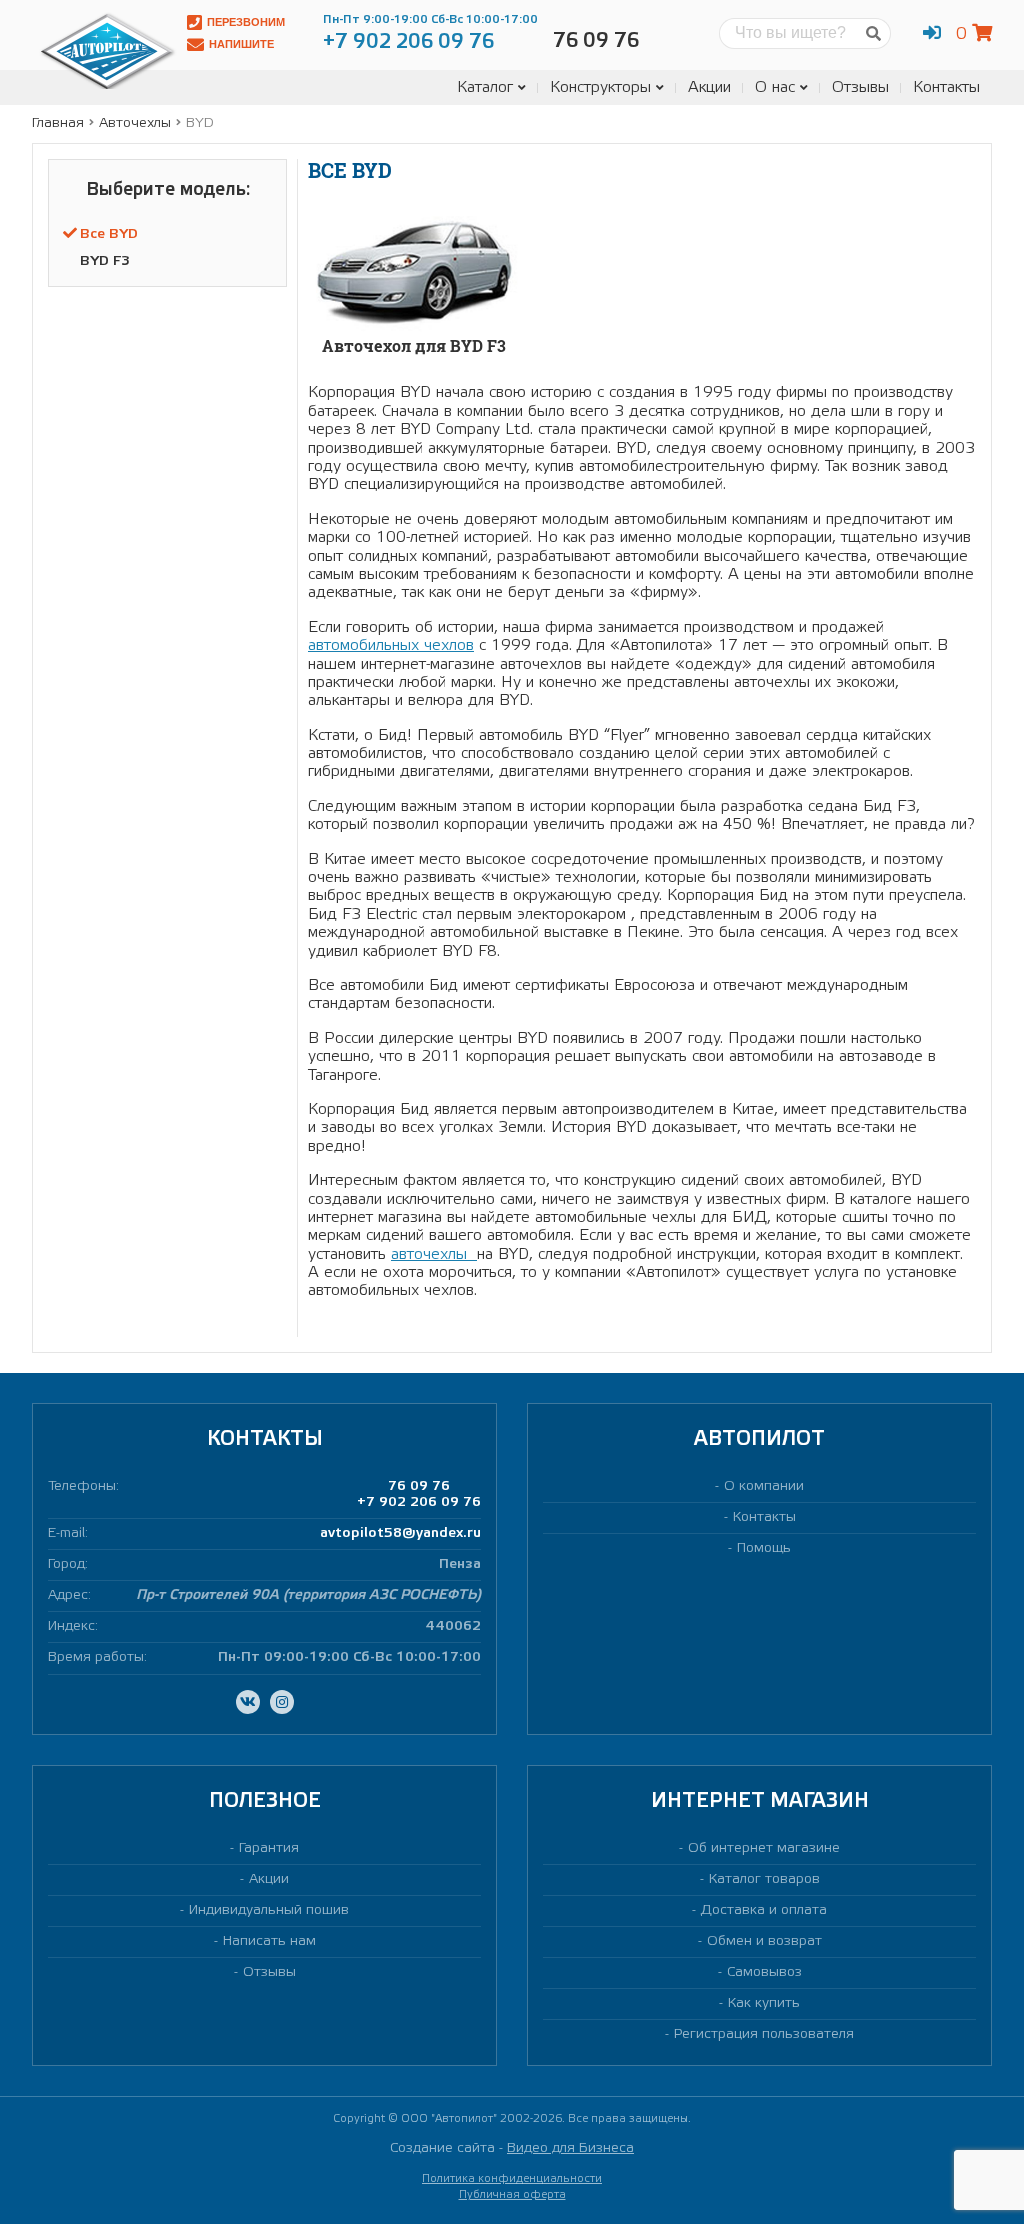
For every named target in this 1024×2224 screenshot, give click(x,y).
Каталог (485, 87)
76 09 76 (419, 1486)
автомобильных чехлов (391, 645)
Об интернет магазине (764, 1848)
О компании (764, 1486)
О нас (775, 87)
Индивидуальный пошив (269, 1910)
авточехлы (434, 1254)
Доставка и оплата (764, 1910)
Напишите (241, 44)
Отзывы (860, 87)
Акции (709, 87)
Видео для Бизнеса (570, 2148)
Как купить (764, 2003)
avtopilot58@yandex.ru (400, 1533)
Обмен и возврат (764, 1941)
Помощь (764, 1548)
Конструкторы (600, 87)
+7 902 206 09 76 (419, 1502)
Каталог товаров (764, 1879)
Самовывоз (764, 1972)
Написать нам (269, 1941)
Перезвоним (246, 22)
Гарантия (269, 1848)
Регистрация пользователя (764, 2034)
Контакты (946, 87)
